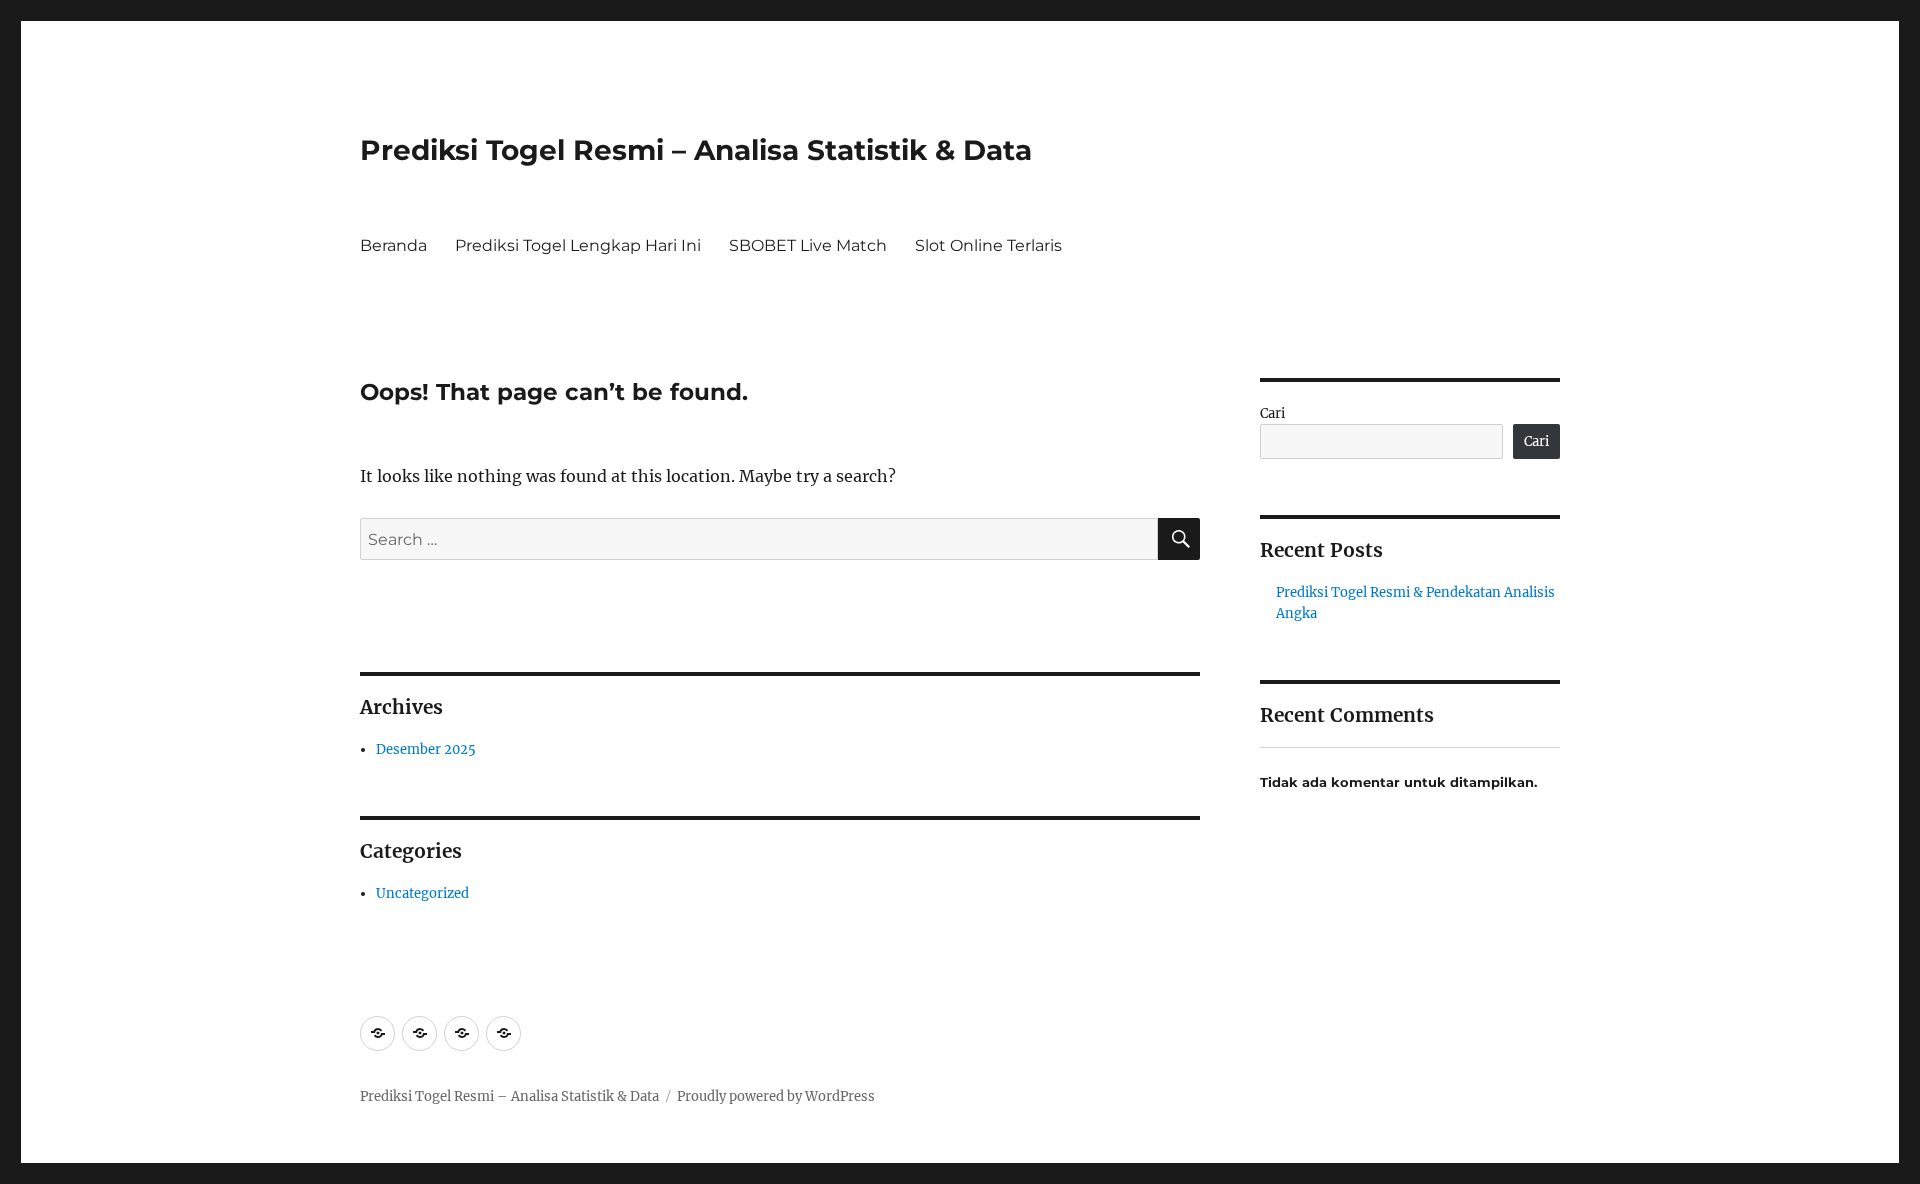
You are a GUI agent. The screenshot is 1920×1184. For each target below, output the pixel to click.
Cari (1272, 413)
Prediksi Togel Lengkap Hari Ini (578, 245)
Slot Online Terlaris (988, 245)
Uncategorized (422, 893)
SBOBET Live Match (808, 245)
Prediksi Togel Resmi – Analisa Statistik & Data (696, 150)
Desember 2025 (426, 749)
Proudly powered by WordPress (776, 1096)
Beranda (393, 245)
